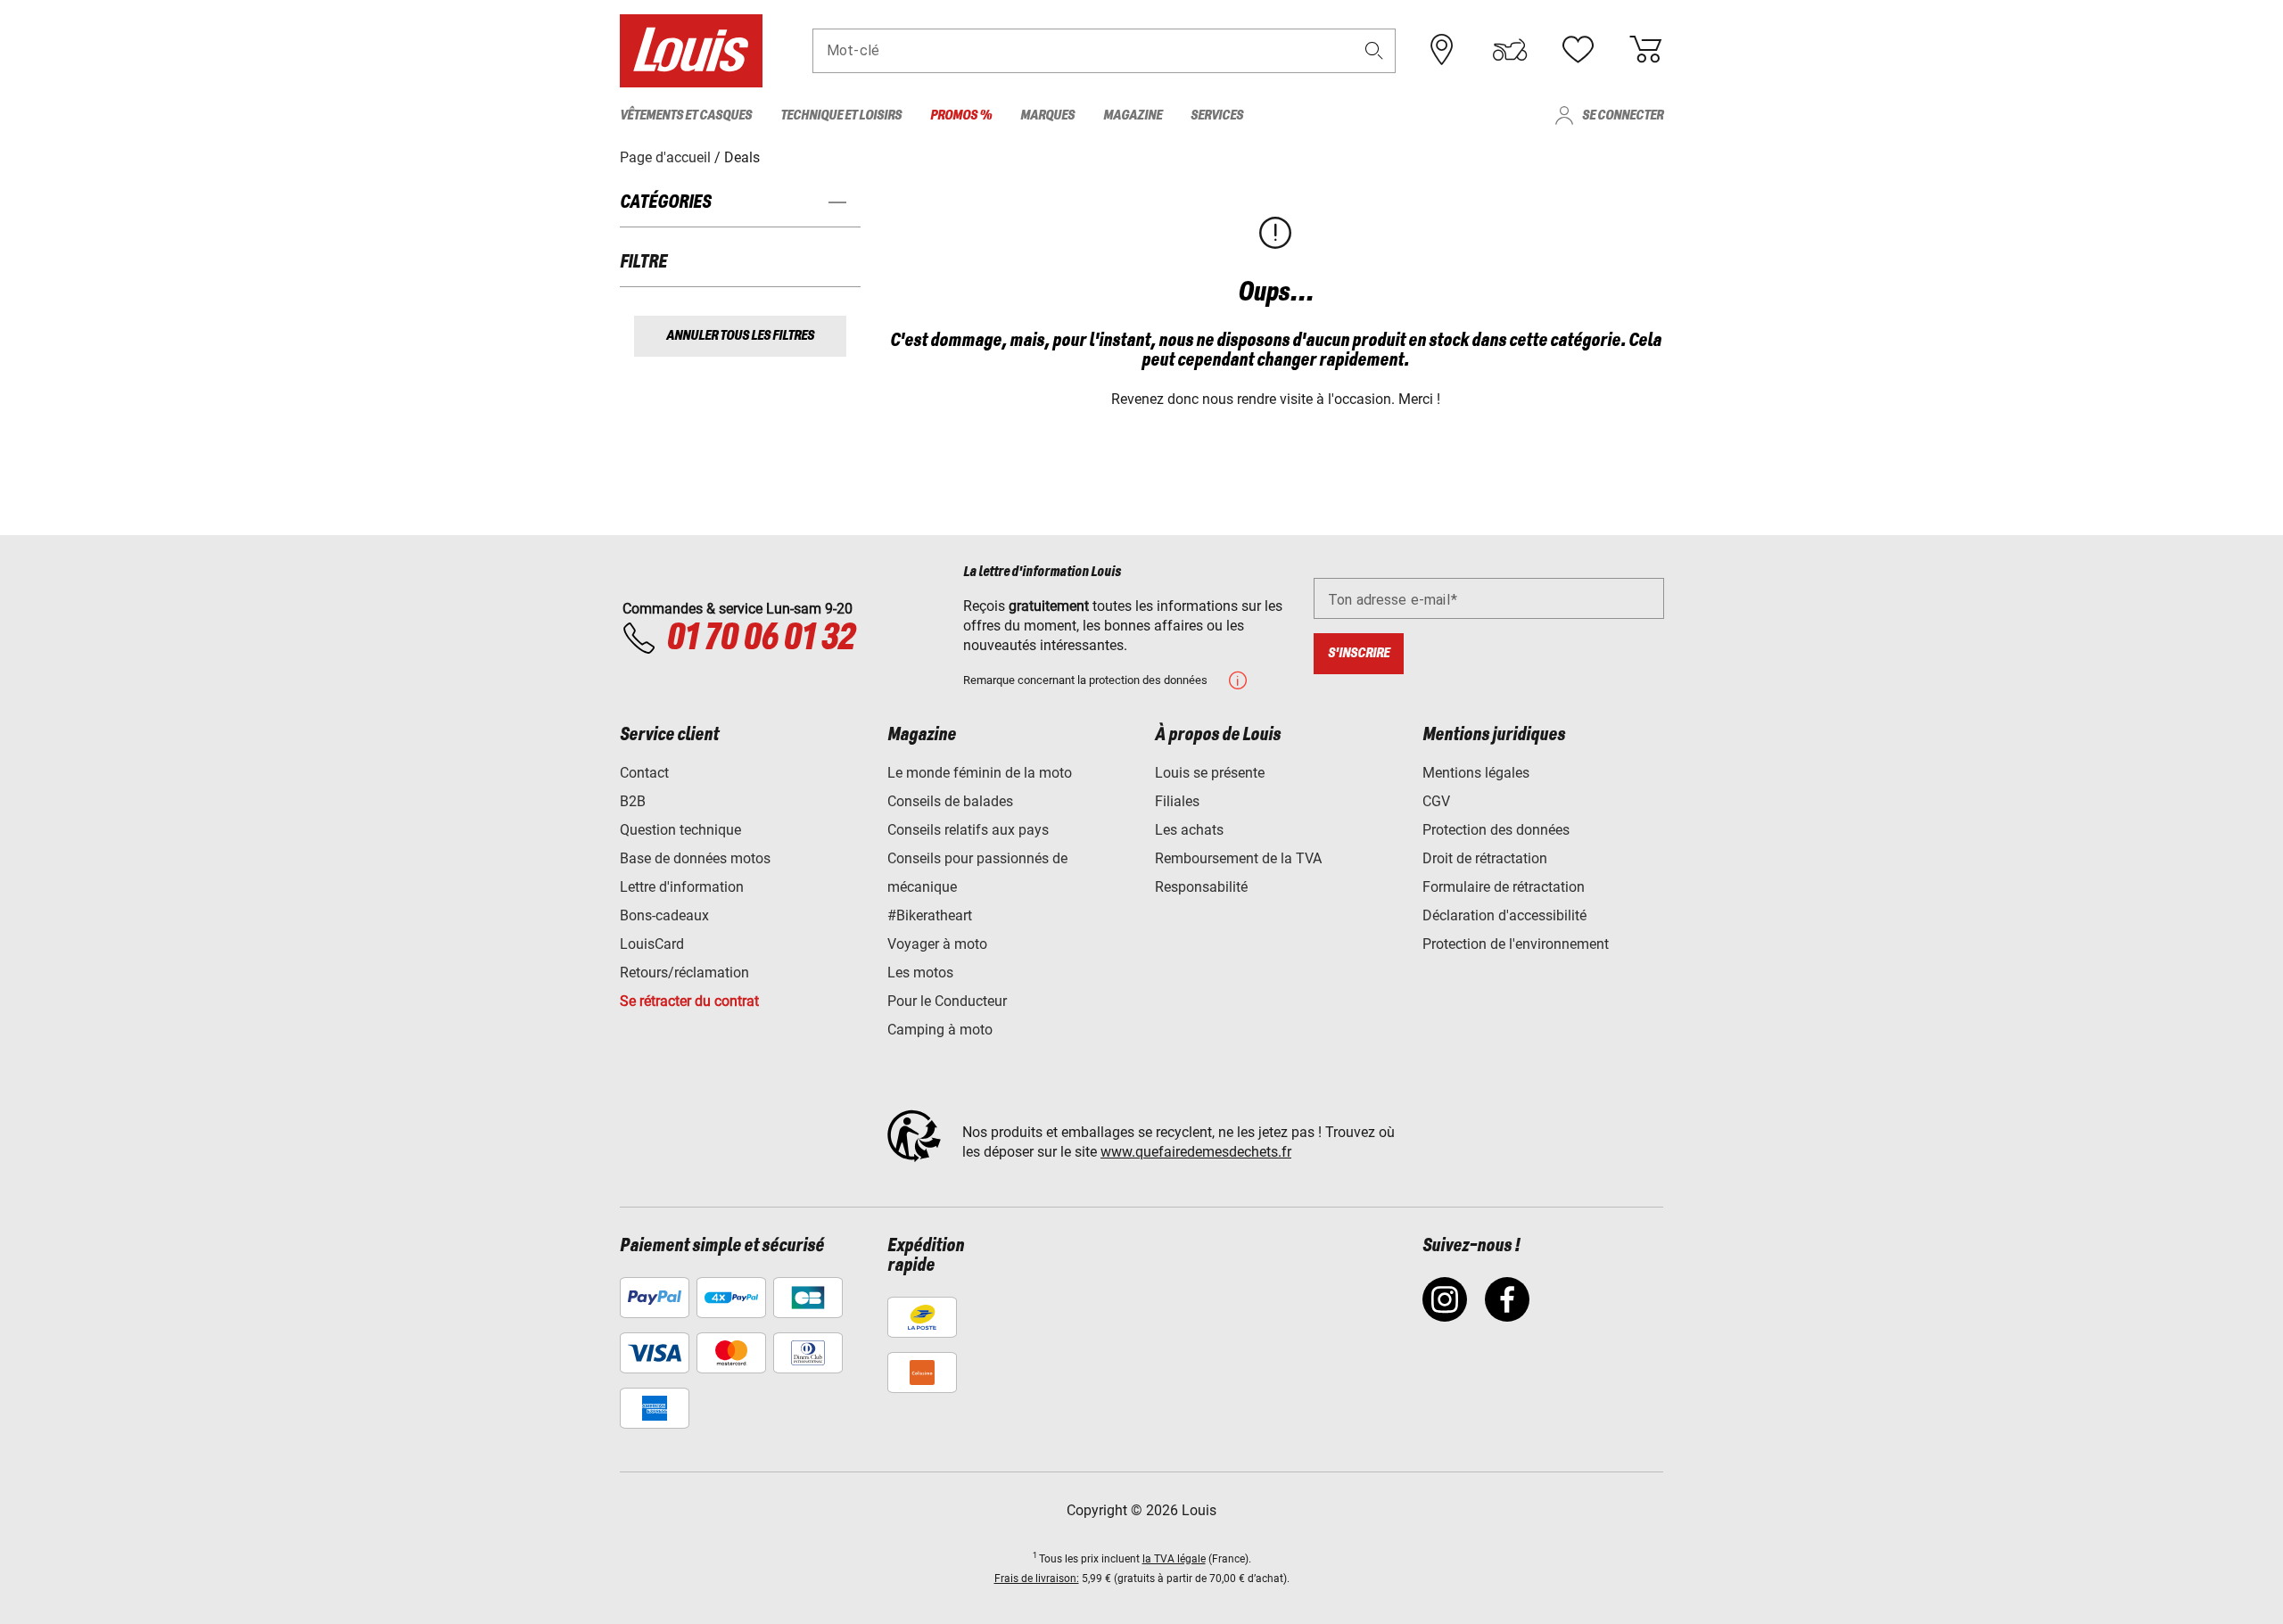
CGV (1436, 801)
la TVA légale (1174, 1559)
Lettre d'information (682, 887)
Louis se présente (1210, 773)
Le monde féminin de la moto (980, 773)
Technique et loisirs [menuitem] (841, 115)
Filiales (1177, 801)
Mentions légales (1476, 773)
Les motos (920, 973)
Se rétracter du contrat (689, 1001)
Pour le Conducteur (947, 1001)
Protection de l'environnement (1516, 944)
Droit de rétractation (1485, 858)
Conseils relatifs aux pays (968, 830)
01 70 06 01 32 (760, 639)
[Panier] (1645, 50)
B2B (633, 801)
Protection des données (1496, 830)
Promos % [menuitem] (961, 115)
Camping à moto (940, 1030)
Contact (644, 773)
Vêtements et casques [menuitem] (686, 115)
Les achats (1189, 830)
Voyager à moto (937, 944)
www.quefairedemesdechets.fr (1196, 1152)
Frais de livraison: (1037, 1579)
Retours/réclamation (684, 973)
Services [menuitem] (1217, 115)
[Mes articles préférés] (1578, 50)
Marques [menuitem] (1047, 115)
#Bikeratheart (930, 915)
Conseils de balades (950, 801)
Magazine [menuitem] (1133, 115)
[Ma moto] (1510, 50)
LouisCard (652, 944)
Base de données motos (695, 858)
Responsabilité (1201, 887)
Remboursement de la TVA (1238, 858)
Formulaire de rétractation (1504, 887)
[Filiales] (1442, 50)
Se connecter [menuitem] (1623, 115)
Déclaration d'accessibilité (1504, 915)
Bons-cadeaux (664, 915)
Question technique (680, 830)
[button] (1374, 50)
